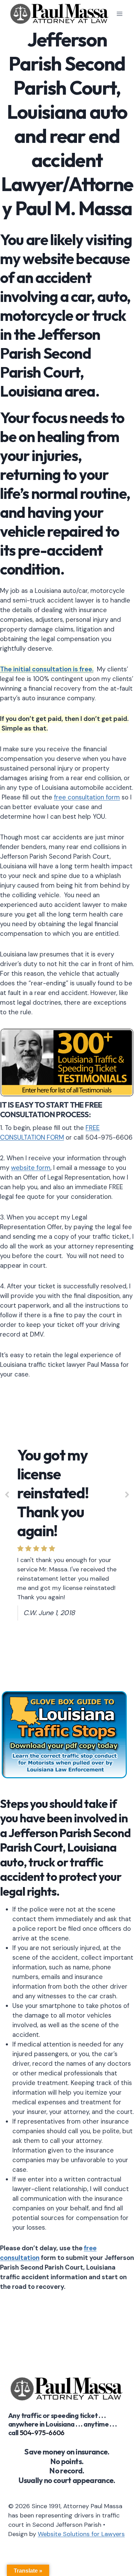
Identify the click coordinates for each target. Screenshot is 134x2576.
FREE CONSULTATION (51, 1110)
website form (31, 1168)
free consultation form (87, 797)
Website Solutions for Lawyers (81, 2534)
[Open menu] (119, 14)
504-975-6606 (42, 2433)
